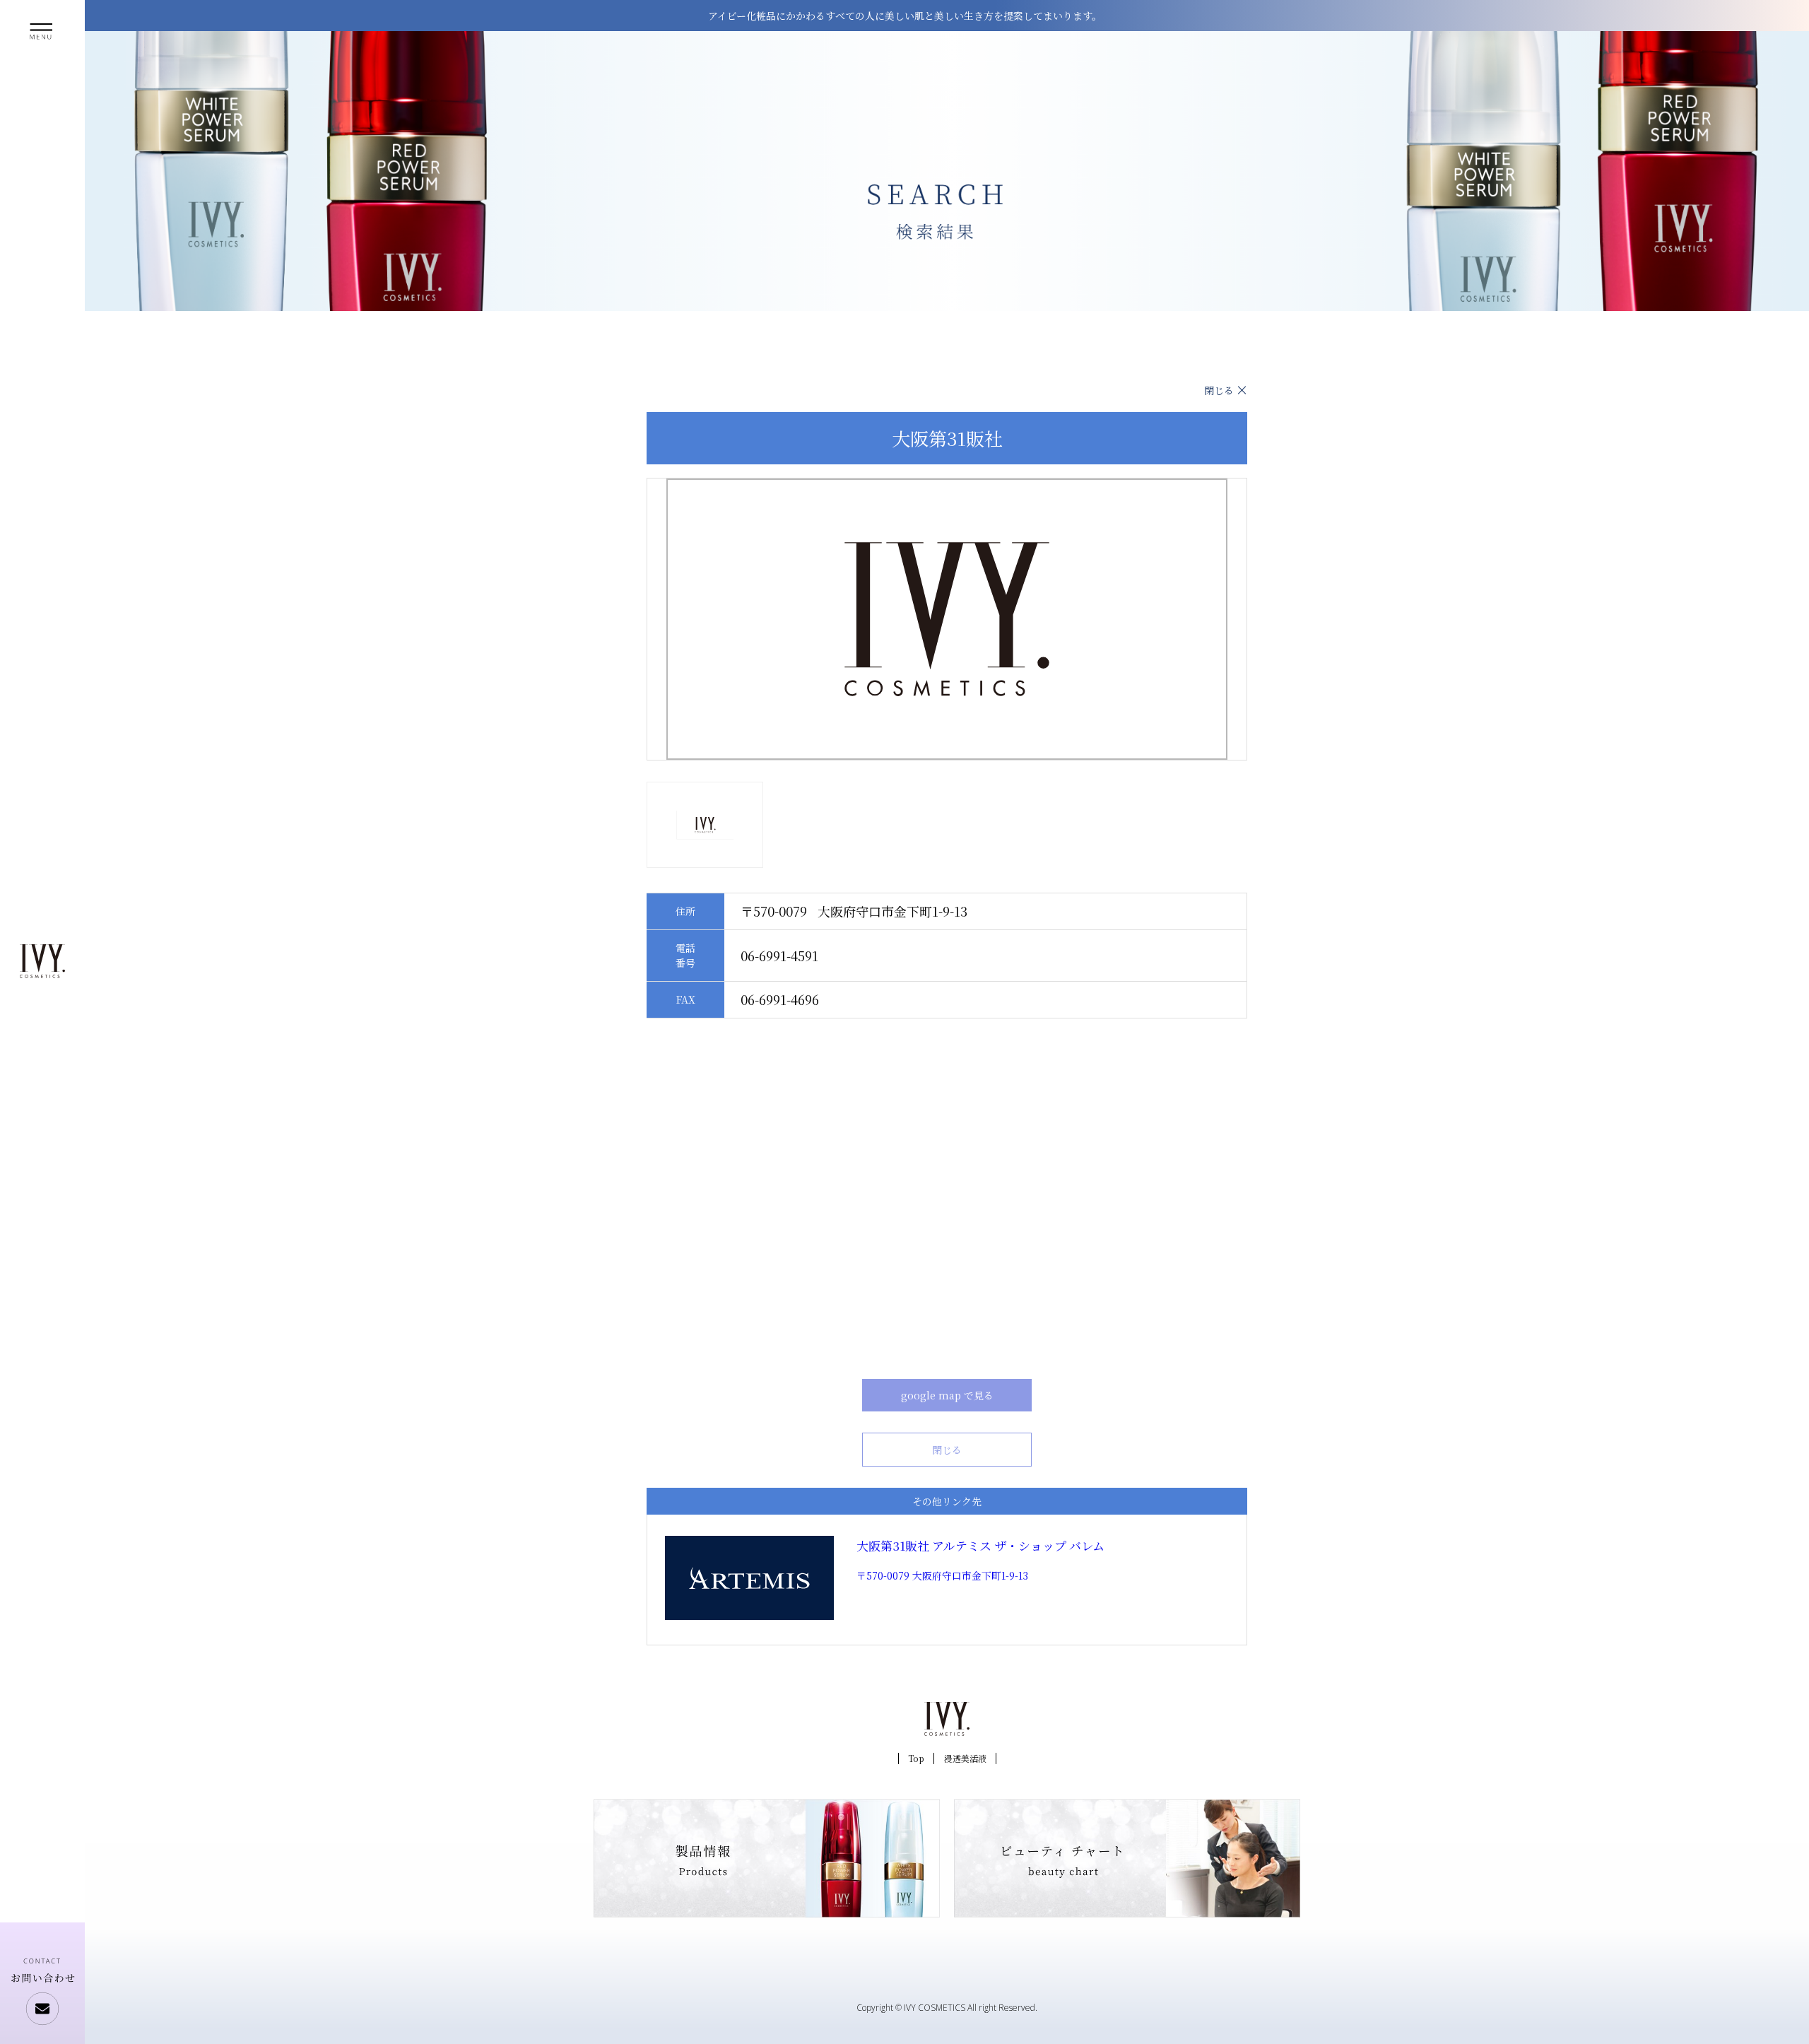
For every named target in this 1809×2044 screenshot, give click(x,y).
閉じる (1219, 390)
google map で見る (947, 1395)
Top (916, 1758)
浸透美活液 (965, 1758)
